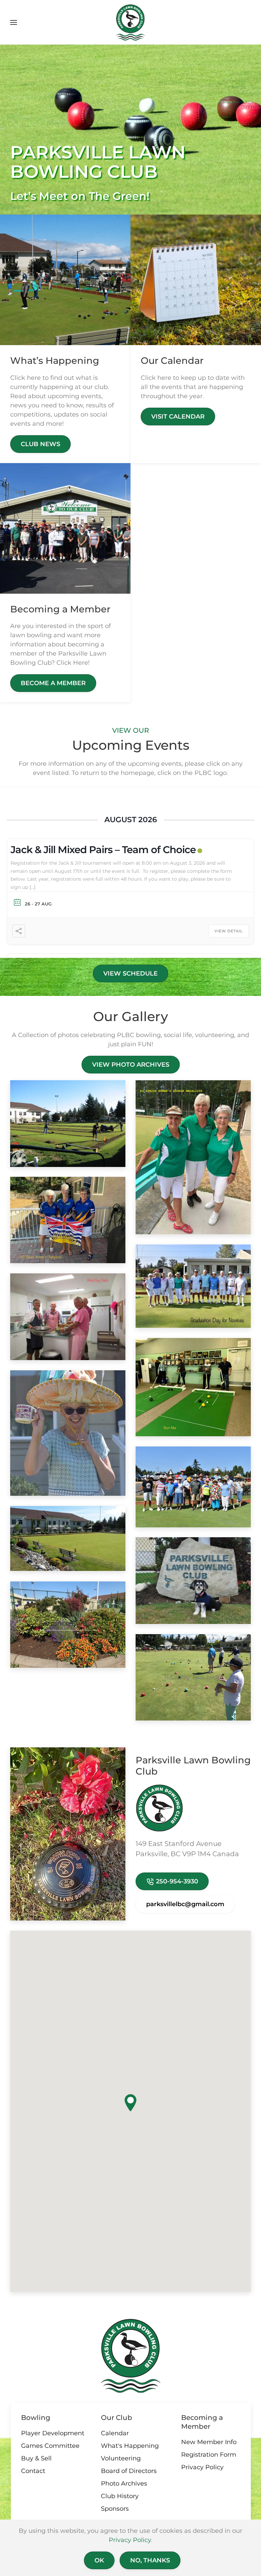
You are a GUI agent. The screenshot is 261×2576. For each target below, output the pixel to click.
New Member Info (209, 2442)
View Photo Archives (131, 1065)
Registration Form (209, 2455)
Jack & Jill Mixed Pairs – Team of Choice (103, 850)
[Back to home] (131, 22)
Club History (120, 2496)
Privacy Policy (202, 2467)
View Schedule (130, 973)
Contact (33, 2471)
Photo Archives (124, 2484)
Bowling (36, 2418)
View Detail (229, 931)
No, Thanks (150, 2560)
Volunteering (121, 2458)
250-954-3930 (176, 1881)
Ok (99, 2560)
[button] (14, 22)
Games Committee (50, 2446)
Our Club (117, 2418)
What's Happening (130, 2446)
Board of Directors (129, 2471)
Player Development (53, 2433)
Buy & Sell (36, 2458)
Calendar (115, 2433)
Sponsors (115, 2509)
